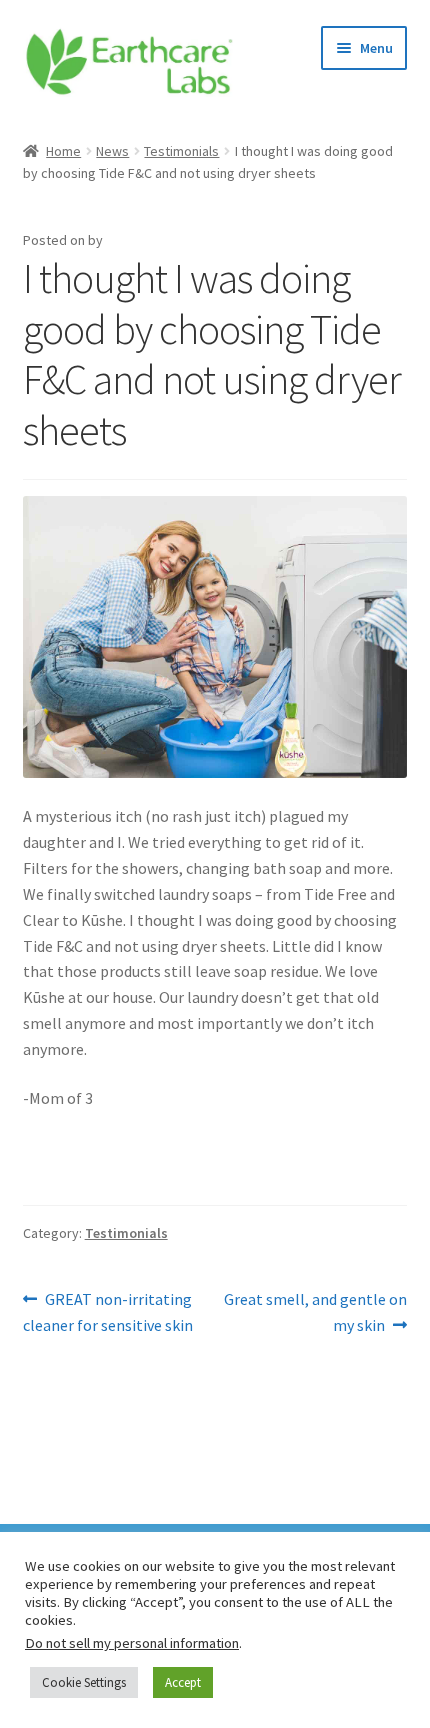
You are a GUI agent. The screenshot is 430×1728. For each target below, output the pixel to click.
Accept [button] (183, 1682)
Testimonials (181, 151)
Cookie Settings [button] (84, 1682)
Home (63, 151)
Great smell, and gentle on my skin (315, 1311)
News (112, 151)
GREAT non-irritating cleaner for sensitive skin (108, 1311)
